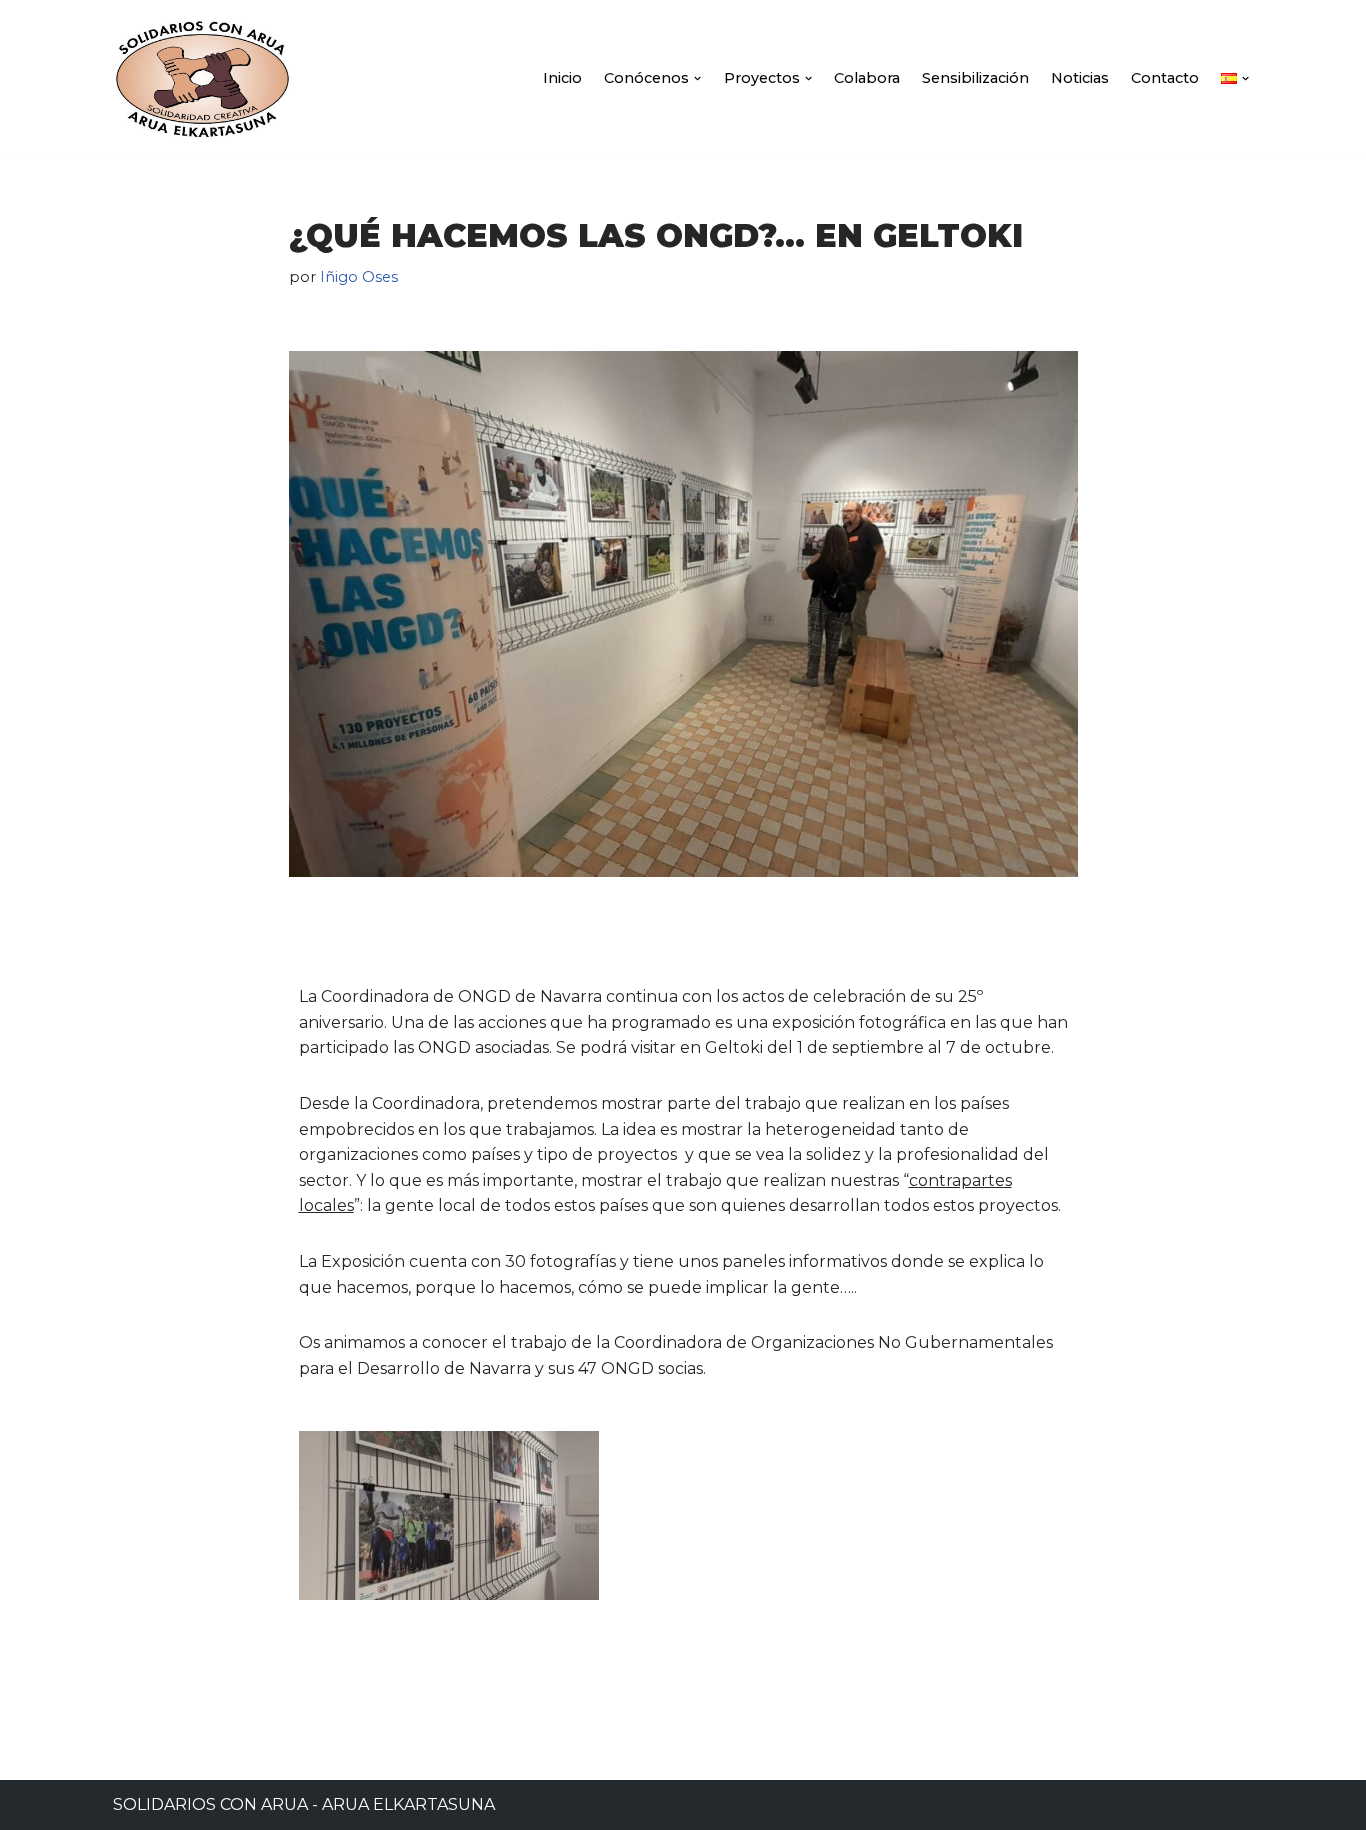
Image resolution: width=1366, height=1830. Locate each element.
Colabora (867, 78)
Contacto (1165, 78)
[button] (697, 78)
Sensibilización (975, 78)
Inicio (562, 78)
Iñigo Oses (359, 277)
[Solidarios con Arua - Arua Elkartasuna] (202, 78)
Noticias (1080, 78)
